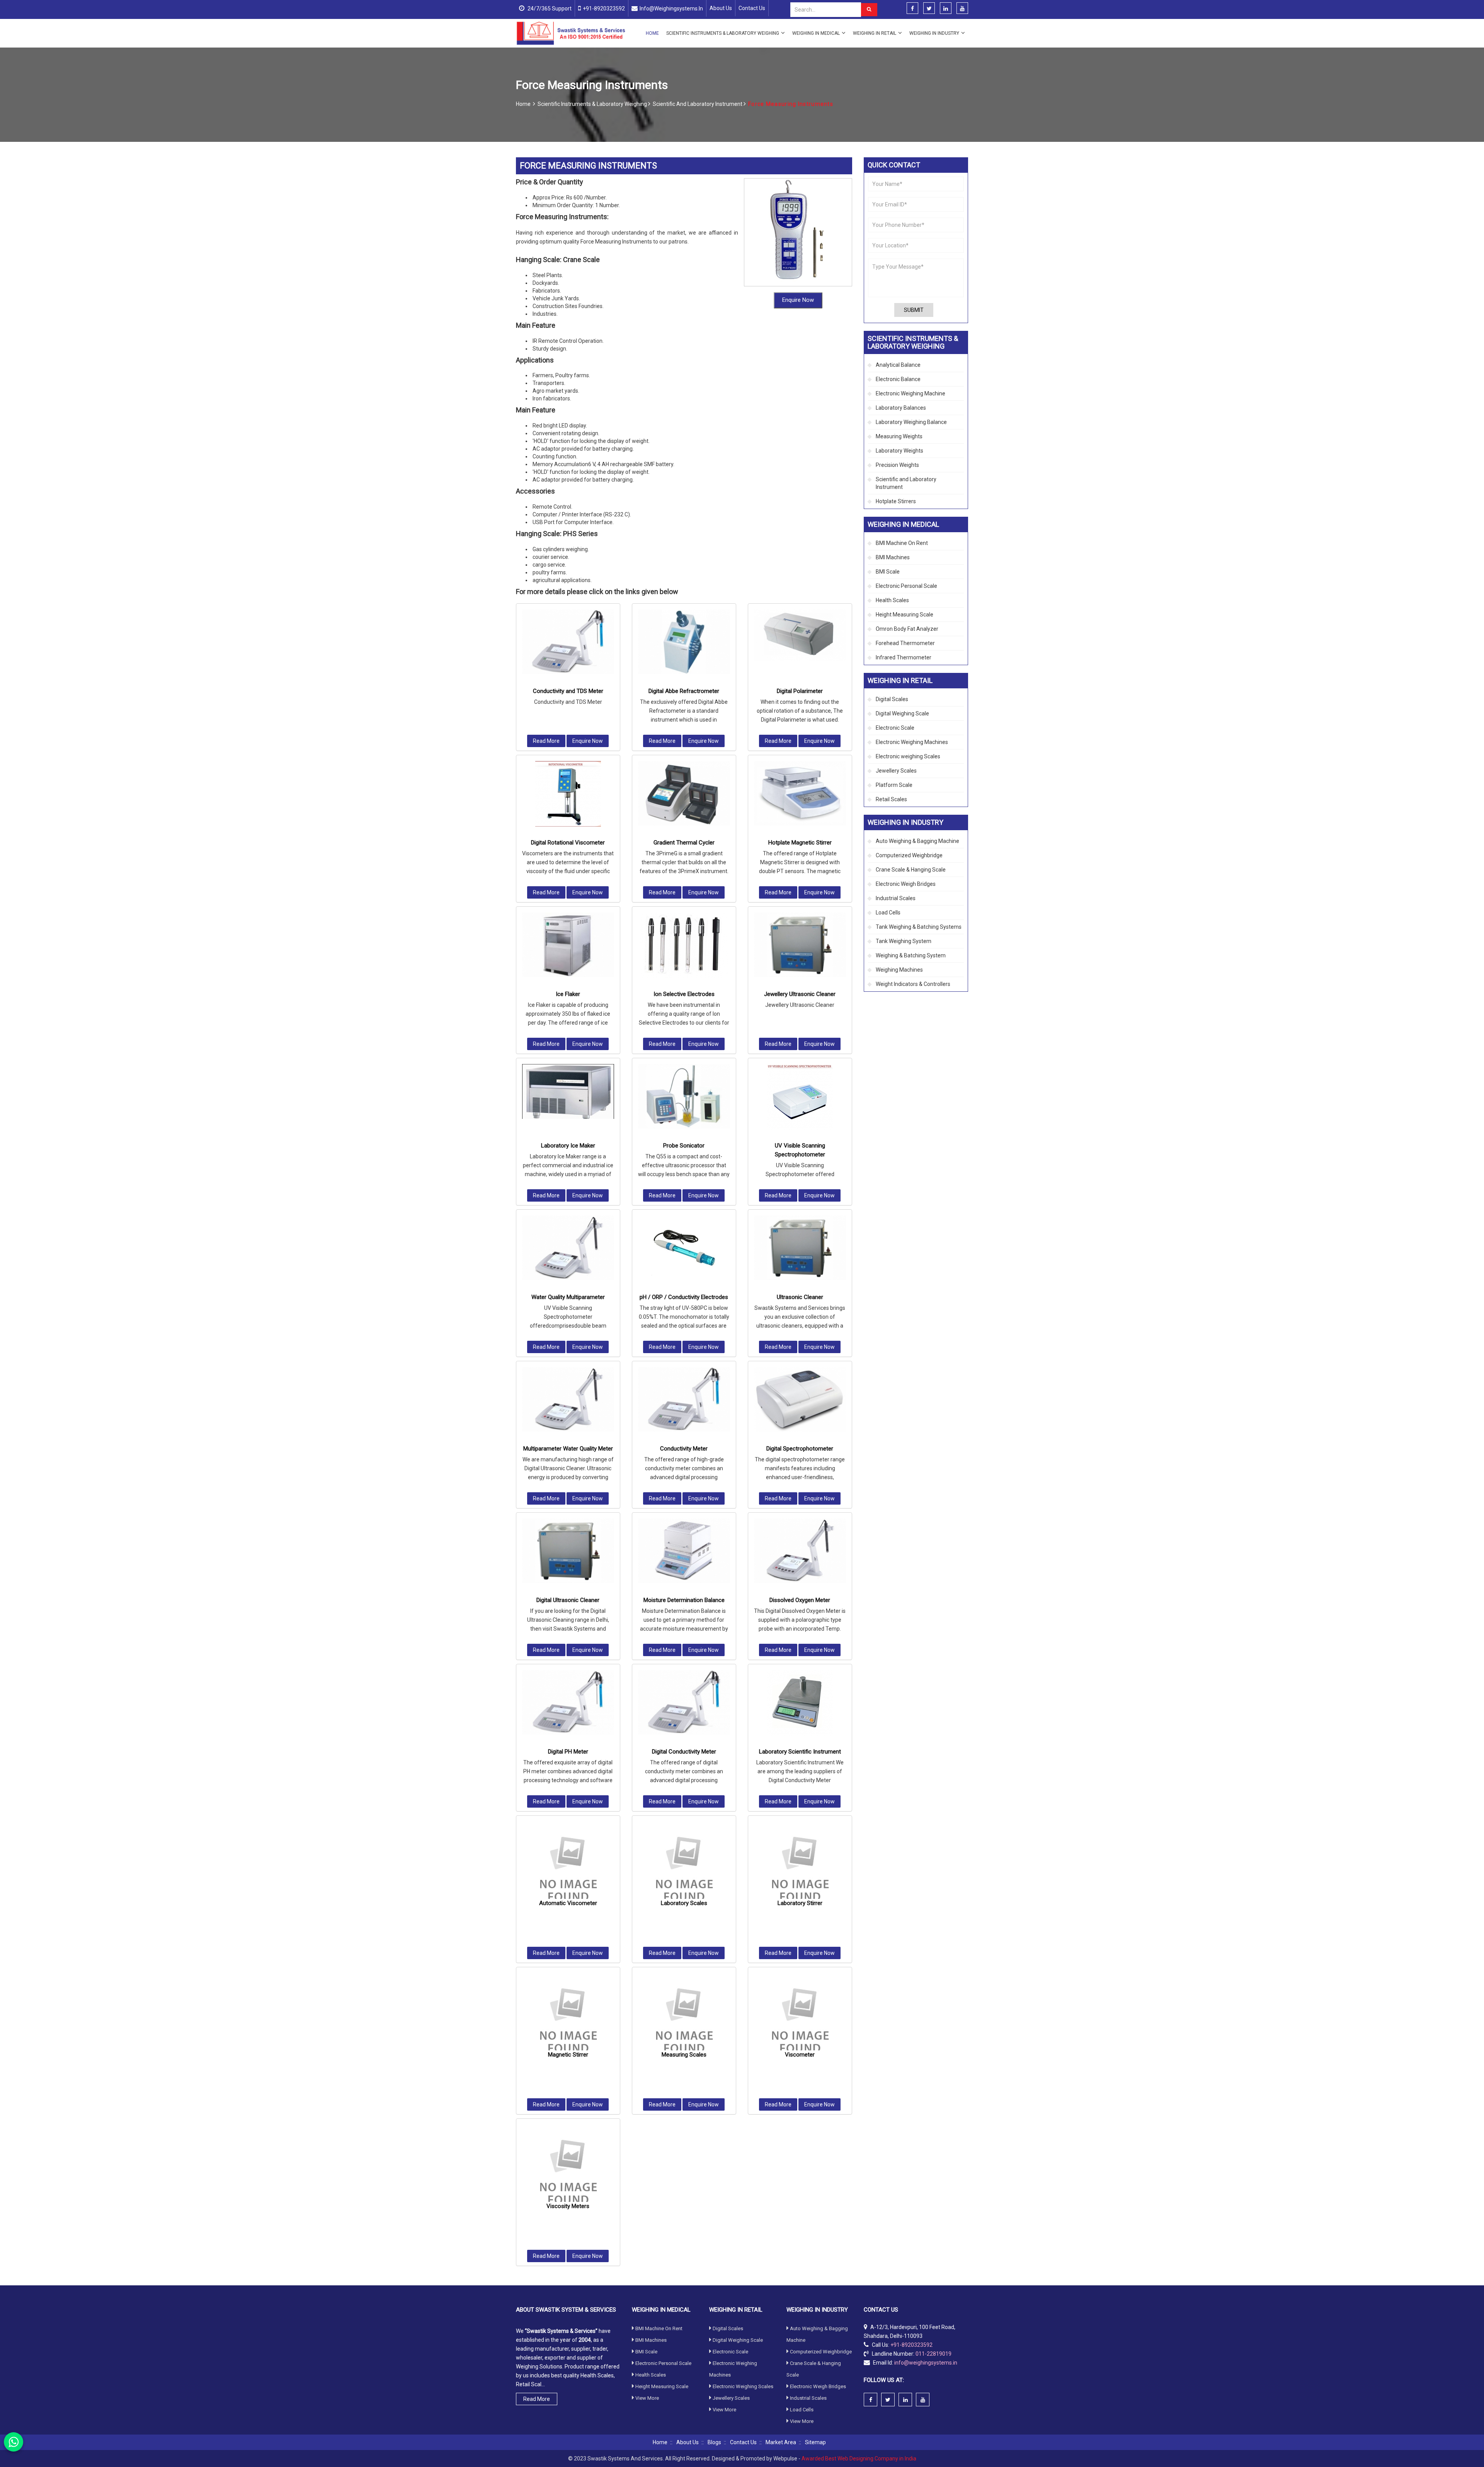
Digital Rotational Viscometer (568, 843)
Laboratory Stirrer (800, 1903)
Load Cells (888, 913)
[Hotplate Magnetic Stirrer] (800, 793)
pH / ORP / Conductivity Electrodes (684, 1297)
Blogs (714, 2442)
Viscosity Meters (568, 2206)
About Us (721, 8)
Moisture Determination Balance (684, 1600)
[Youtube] (923, 2400)
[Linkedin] (946, 9)
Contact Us (752, 8)
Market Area (781, 2442)
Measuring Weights (899, 436)
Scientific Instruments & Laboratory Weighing (723, 33)
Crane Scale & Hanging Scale (911, 870)
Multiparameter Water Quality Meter (568, 1449)
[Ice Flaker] (568, 945)
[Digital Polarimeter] (800, 635)
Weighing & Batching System (911, 955)
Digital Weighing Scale (902, 713)
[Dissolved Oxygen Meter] (800, 1551)
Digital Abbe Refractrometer (684, 691)
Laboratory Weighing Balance (911, 422)
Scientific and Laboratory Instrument (698, 104)
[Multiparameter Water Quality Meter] (568, 1399)
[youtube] (962, 9)
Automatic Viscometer (568, 1903)
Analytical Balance (898, 365)
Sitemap (815, 2442)
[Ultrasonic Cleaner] (800, 1248)
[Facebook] (912, 9)
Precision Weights (897, 465)
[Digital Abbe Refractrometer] (684, 642)
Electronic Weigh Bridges (906, 884)
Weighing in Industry (934, 33)
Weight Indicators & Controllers (913, 984)
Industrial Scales (896, 898)
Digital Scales (892, 699)
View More (647, 2398)
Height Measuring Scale (905, 615)
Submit (914, 310)
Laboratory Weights (899, 451)
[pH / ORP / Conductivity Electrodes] (684, 1248)
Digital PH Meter (568, 1752)
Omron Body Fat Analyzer (907, 629)
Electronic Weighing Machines (912, 742)
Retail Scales (891, 799)
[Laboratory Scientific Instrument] (800, 1703)
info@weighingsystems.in (671, 9)
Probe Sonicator (684, 1146)
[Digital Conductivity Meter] (684, 1702)
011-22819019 (933, 2353)
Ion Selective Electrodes (684, 994)
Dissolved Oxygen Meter (800, 1600)
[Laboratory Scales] (684, 1868)
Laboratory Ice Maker (568, 1146)
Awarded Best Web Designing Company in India (859, 2458)
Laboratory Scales (684, 1903)
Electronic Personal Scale (906, 586)
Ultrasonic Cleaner (800, 1297)
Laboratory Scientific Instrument (800, 1752)
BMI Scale (888, 572)
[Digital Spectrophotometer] (800, 1399)
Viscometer (800, 2055)
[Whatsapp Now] (14, 2442)
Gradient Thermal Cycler (684, 843)
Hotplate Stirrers (896, 501)
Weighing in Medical (816, 33)
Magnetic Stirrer (568, 2055)
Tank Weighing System (904, 941)
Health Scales (892, 600)
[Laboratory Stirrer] (800, 1868)
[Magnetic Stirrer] (568, 2019)
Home (652, 33)
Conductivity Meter (684, 1449)
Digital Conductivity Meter (684, 1752)
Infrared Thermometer (904, 657)
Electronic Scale (895, 728)
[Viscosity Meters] (568, 2171)
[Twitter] (929, 9)
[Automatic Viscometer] (568, 1868)
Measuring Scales (684, 2055)
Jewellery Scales (896, 771)
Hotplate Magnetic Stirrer (800, 843)
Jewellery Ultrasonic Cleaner (800, 994)
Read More (546, 741)
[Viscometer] (800, 2019)
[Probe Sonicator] (684, 1096)
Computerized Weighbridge (909, 855)
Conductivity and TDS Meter (568, 691)
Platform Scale (894, 785)
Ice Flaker (568, 994)
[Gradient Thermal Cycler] (684, 793)
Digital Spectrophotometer (800, 1449)
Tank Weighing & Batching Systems (919, 927)
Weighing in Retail (875, 33)
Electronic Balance (898, 379)
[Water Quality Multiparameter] (568, 1248)
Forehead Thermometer (905, 643)
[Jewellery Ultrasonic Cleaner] (800, 945)
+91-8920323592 (604, 9)
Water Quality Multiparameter (568, 1297)
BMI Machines (893, 557)
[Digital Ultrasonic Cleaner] (568, 1551)
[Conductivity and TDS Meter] (568, 642)
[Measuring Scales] (684, 2019)
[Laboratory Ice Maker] (568, 1092)
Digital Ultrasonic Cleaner (568, 1600)
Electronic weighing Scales (908, 756)
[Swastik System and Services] (571, 33)
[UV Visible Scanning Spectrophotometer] (800, 1097)
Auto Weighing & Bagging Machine (917, 841)
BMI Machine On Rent (902, 543)
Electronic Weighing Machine (910, 393)
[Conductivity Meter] (684, 1399)
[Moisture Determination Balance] (684, 1551)
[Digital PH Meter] (568, 1702)
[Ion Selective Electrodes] (684, 945)
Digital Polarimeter (800, 691)
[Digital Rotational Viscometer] (568, 794)
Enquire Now (798, 300)
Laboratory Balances (901, 408)
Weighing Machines (899, 970)
